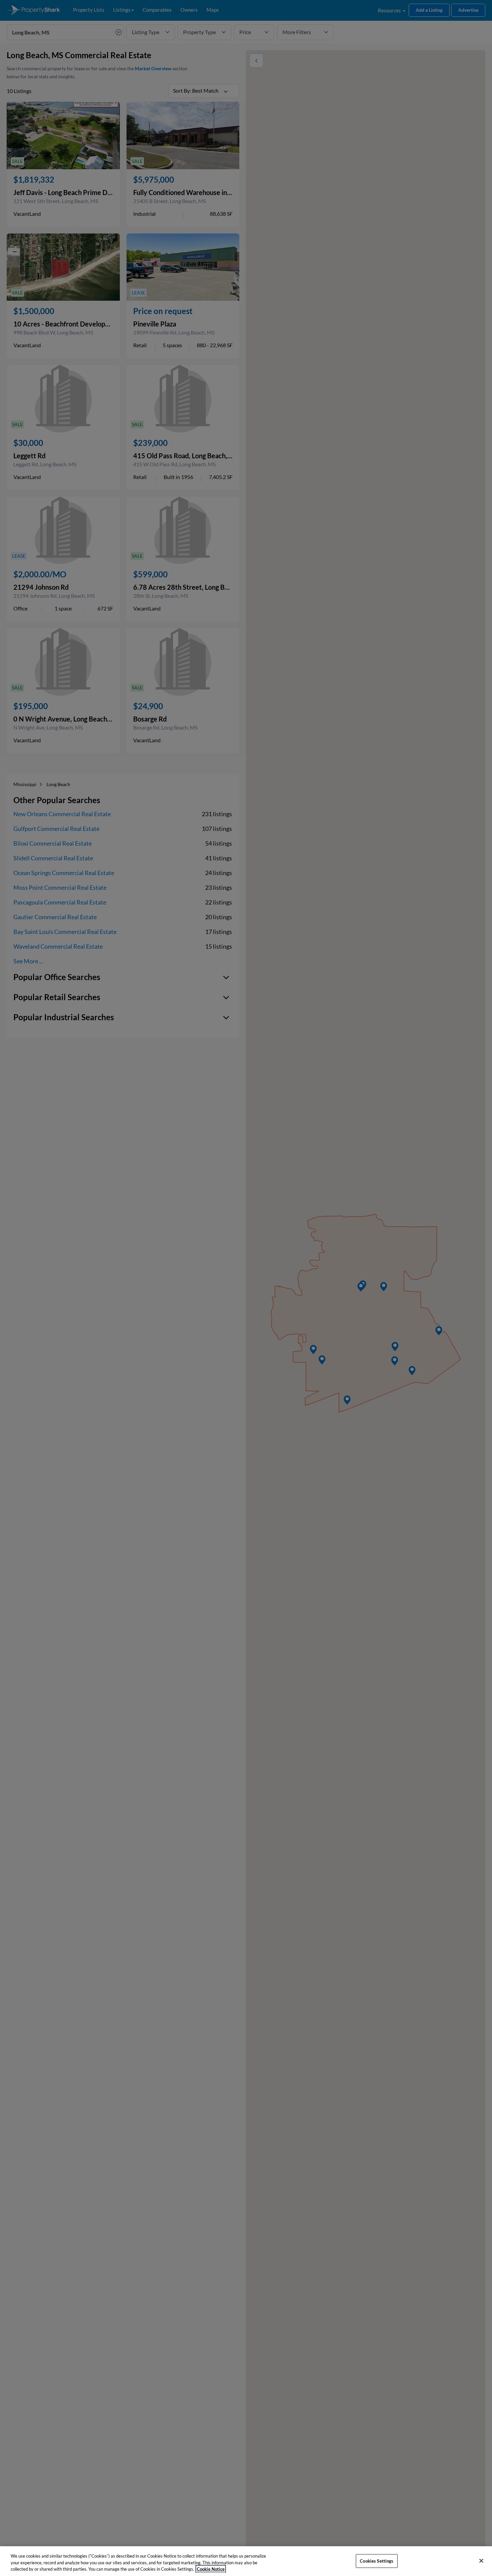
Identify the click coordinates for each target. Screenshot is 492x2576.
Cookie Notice (211, 2569)
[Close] (481, 2561)
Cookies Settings (377, 2561)
